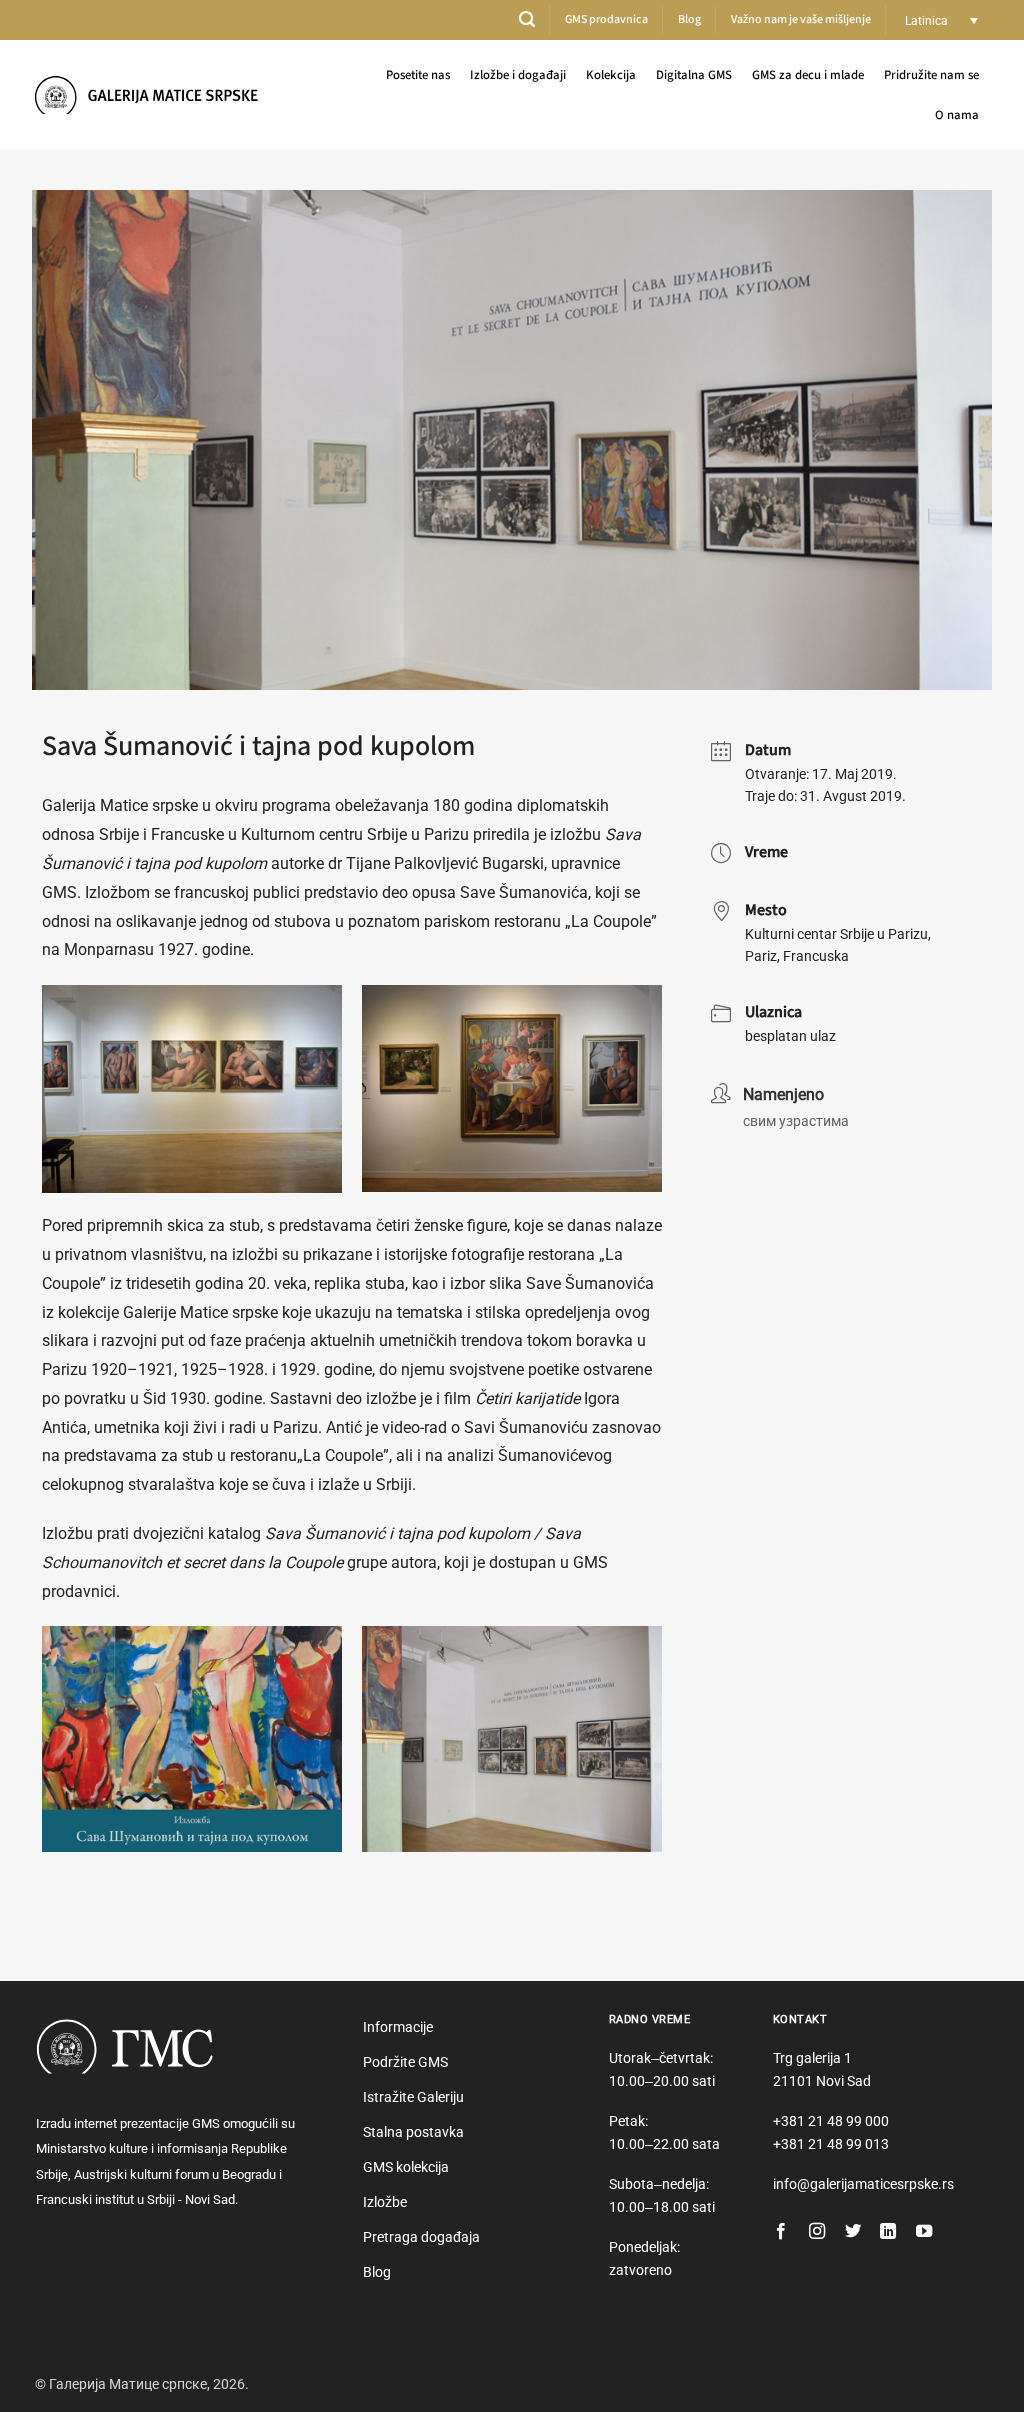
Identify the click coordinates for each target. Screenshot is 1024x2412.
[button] (527, 19)
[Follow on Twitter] (853, 2232)
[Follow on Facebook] (781, 2232)
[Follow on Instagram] (817, 2232)
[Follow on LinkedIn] (888, 2232)
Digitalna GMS (694, 75)
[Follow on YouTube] (924, 2232)
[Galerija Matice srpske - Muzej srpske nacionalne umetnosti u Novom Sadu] (153, 94)
